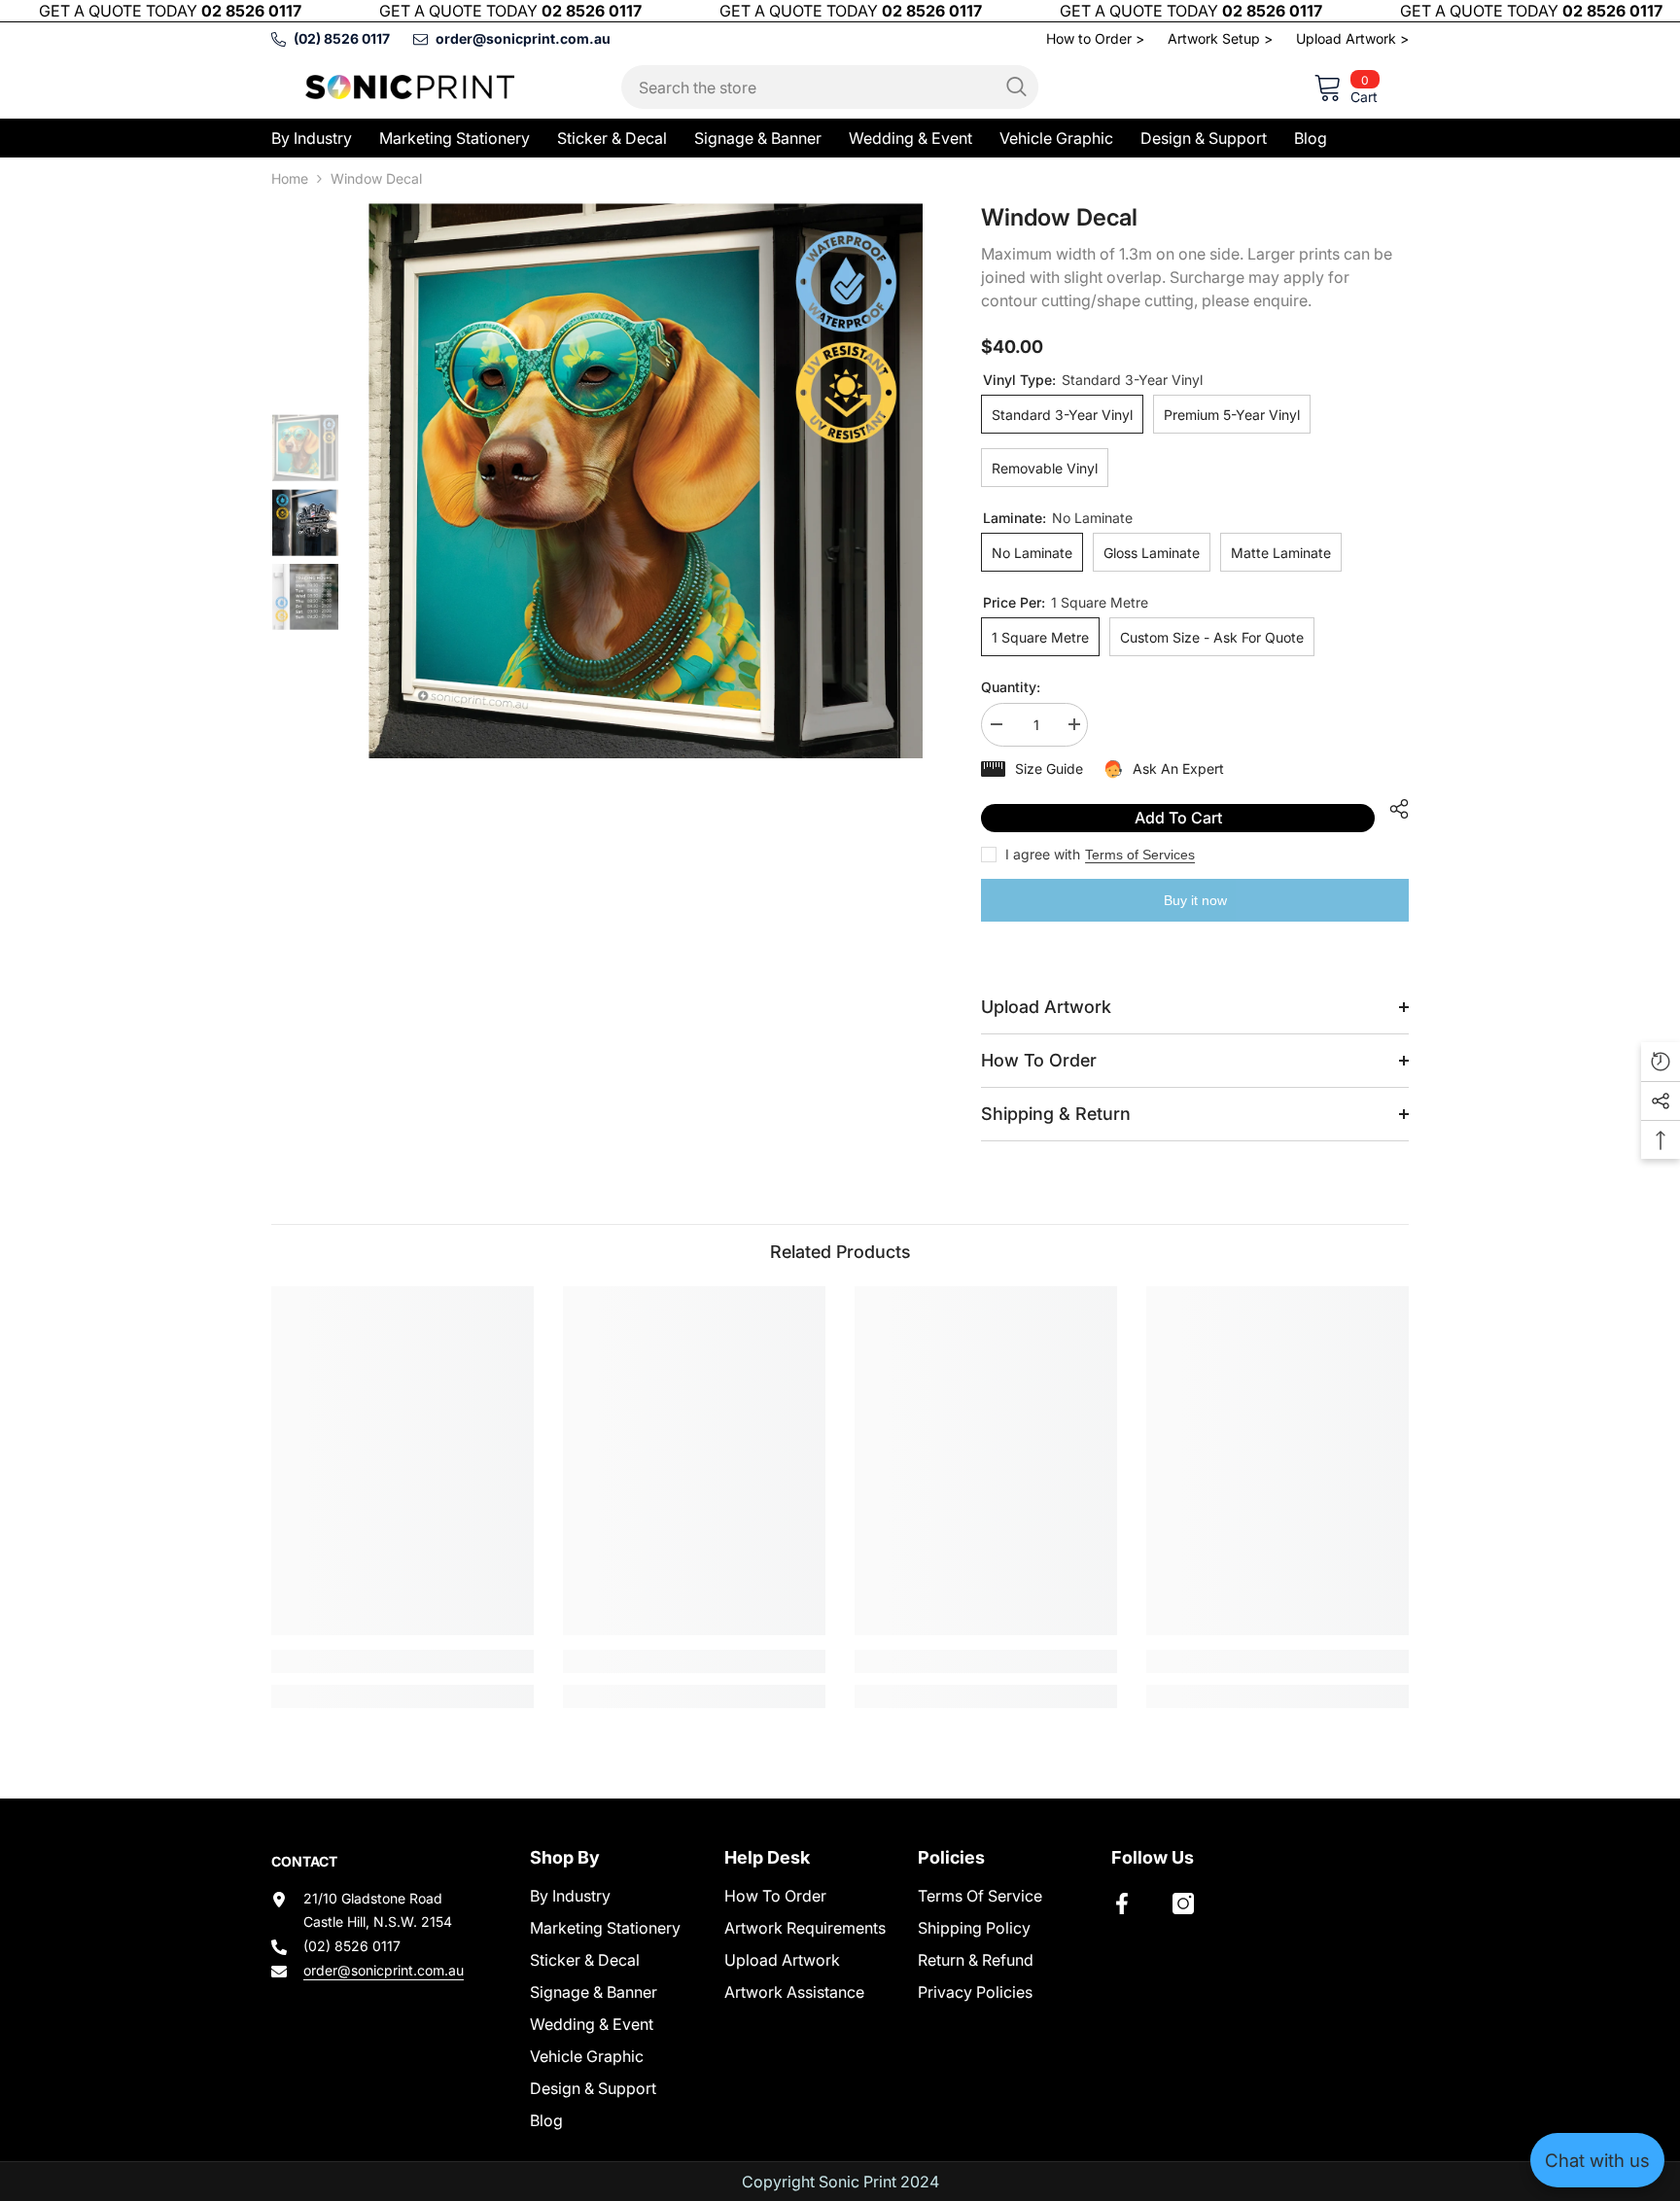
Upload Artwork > (1352, 38)
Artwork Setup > (1220, 38)
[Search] (830, 87)
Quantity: (1011, 687)
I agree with (1043, 854)
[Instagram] (1183, 1904)
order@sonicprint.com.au (384, 1970)
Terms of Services (1140, 855)
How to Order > (1095, 38)
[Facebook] (1122, 1904)
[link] (402, 1661)
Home (290, 178)
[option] (646, 481)
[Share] (1392, 809)
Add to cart (1178, 818)
